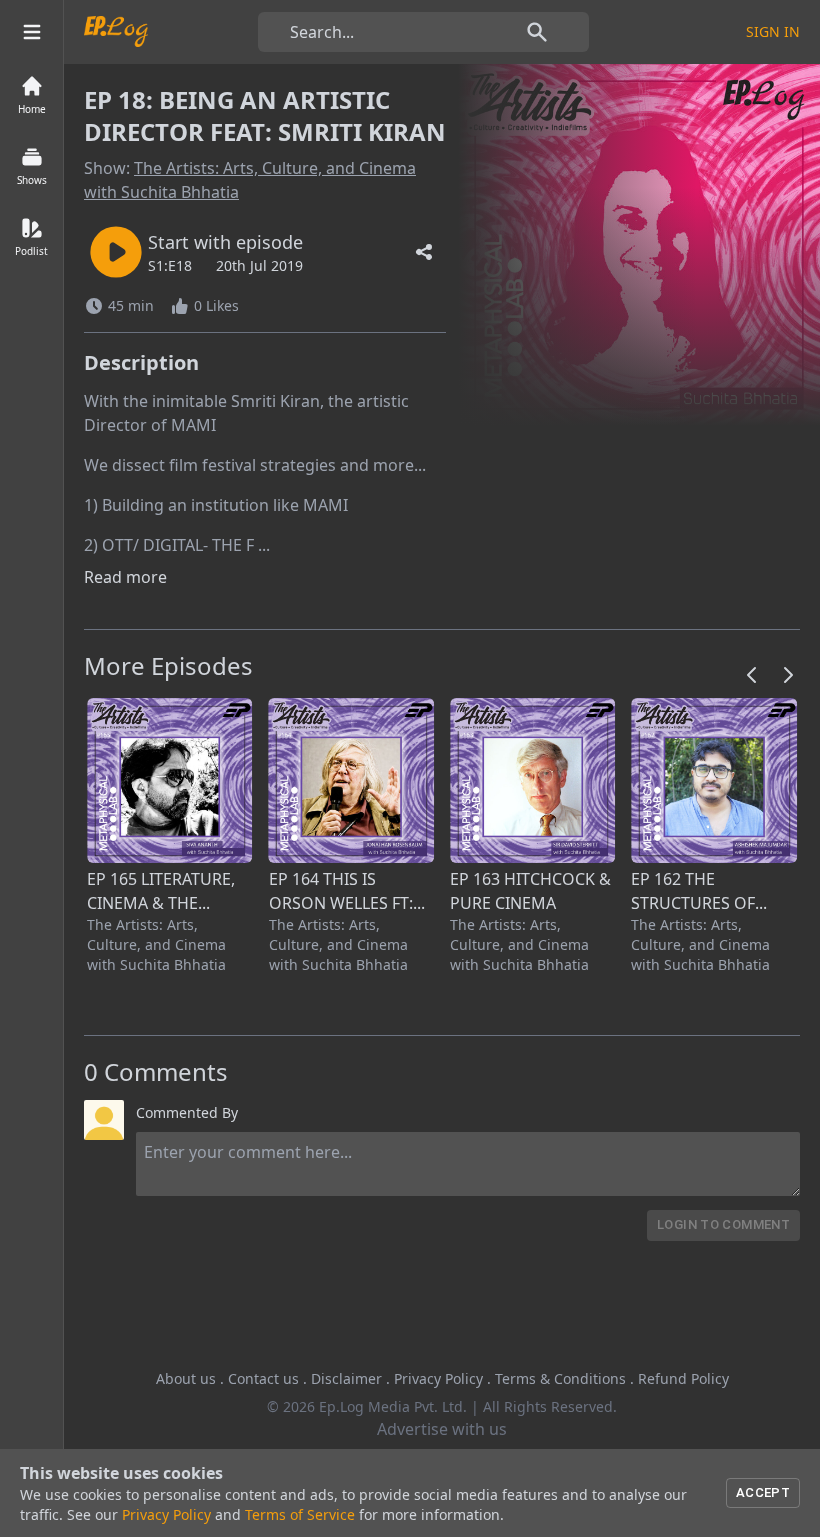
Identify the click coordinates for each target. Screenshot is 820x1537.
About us (186, 1378)
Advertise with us (442, 1429)
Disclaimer (346, 1378)
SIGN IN (773, 31)
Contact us (263, 1378)
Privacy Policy (438, 1378)
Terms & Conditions (560, 1378)
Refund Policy (683, 1378)
